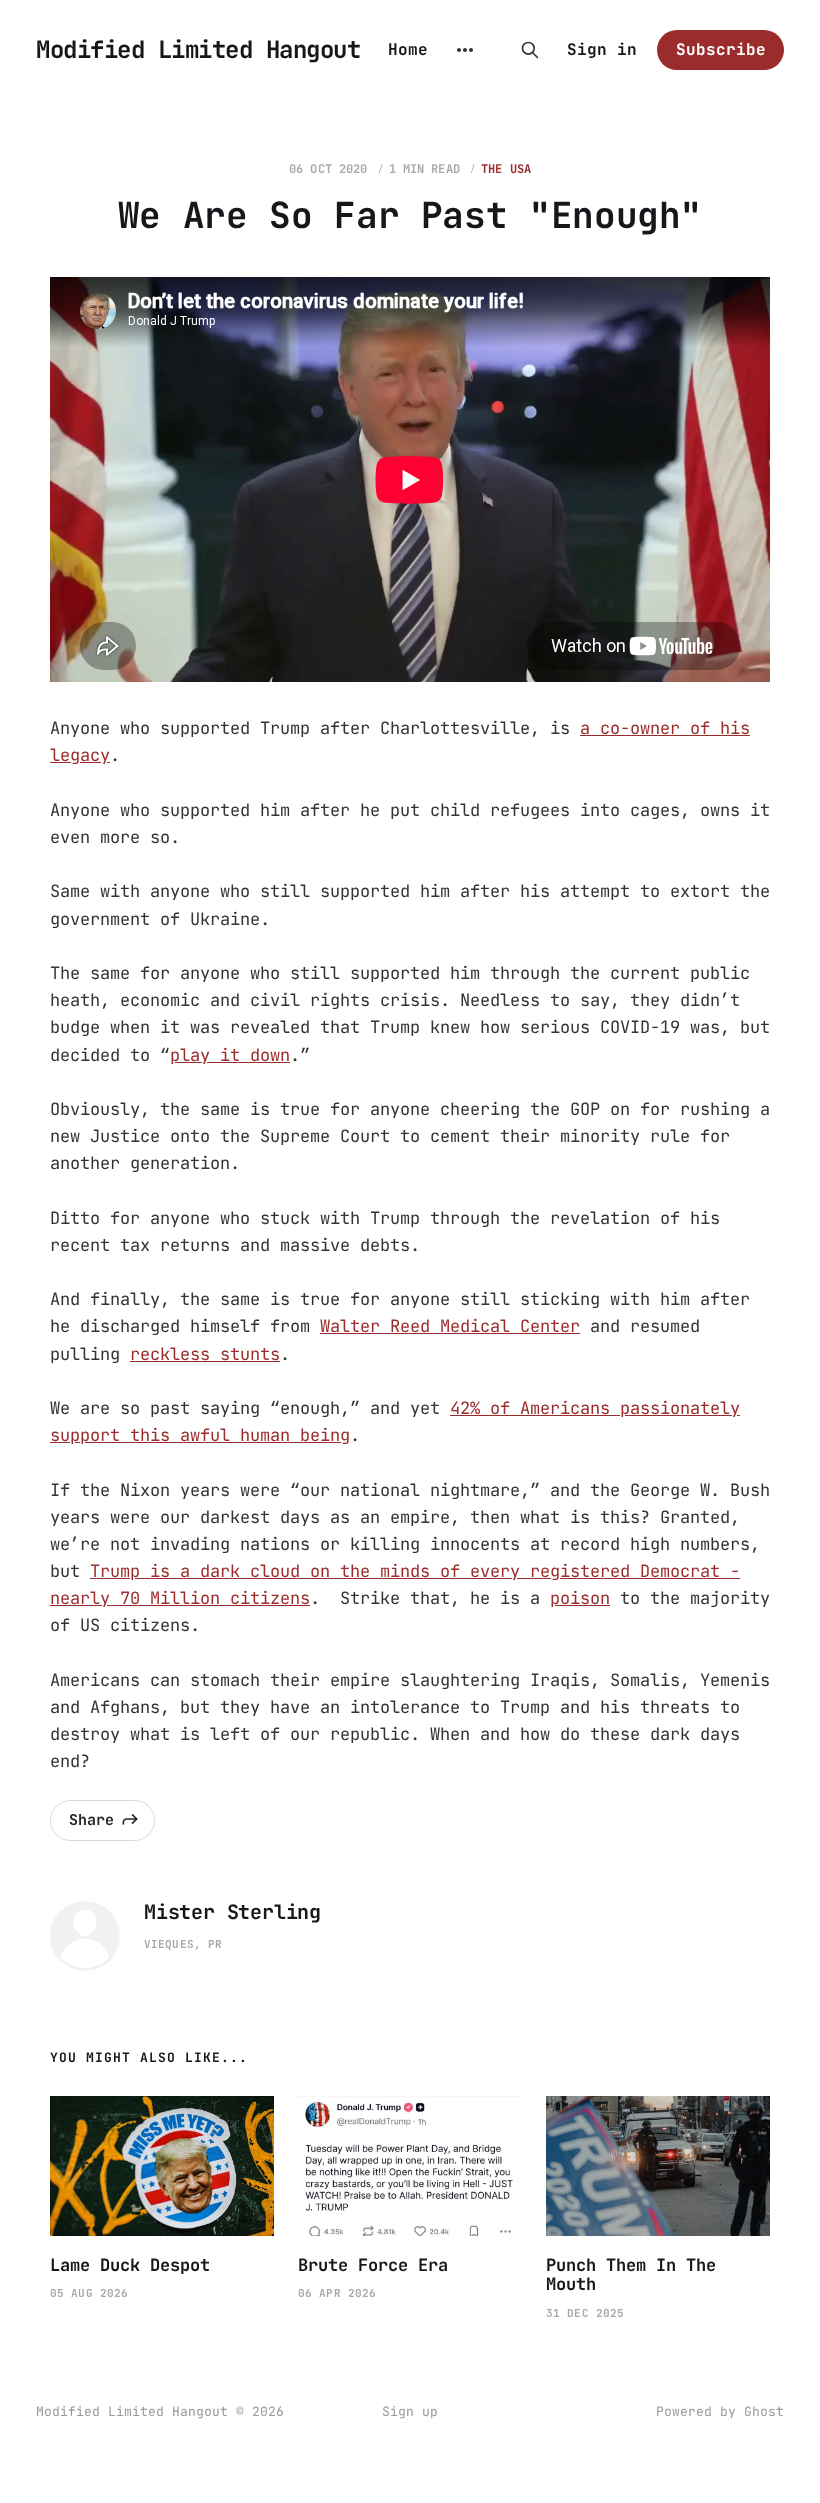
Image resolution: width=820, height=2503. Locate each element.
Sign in (602, 49)
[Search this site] (530, 50)
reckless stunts (205, 1354)
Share (91, 1820)
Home (408, 49)
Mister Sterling (232, 1912)
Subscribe (721, 49)
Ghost (764, 2411)
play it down (230, 1055)
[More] (465, 50)
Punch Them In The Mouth (631, 2275)
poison (580, 1598)
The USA (506, 169)
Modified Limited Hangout (198, 50)
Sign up (410, 2411)
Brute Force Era (373, 2265)
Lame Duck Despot (130, 2265)
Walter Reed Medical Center (450, 1326)
